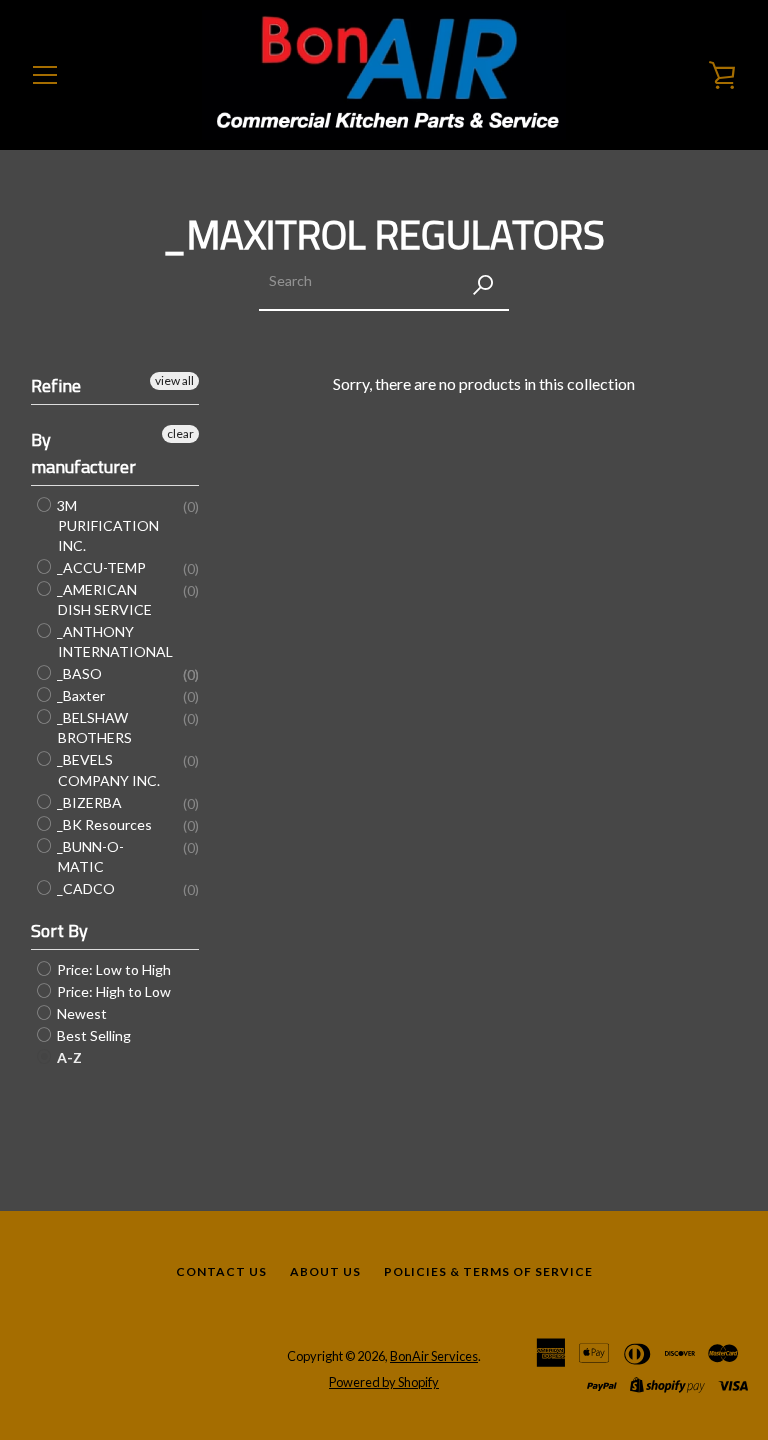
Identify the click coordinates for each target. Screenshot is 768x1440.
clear (180, 433)
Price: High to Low (112, 991)
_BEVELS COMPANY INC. (107, 770)
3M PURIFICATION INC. (106, 525)
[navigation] (45, 75)
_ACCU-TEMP (100, 567)
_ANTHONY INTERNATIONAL (113, 641)
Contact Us (221, 1271)
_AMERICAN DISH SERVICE (103, 599)
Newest (80, 1013)
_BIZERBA (88, 802)
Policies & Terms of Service (488, 1271)
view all (174, 380)
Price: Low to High (112, 969)
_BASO (78, 673)
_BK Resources (103, 824)
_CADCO (84, 888)
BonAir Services (434, 1356)
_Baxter (79, 695)
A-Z (68, 1057)
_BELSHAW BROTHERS (93, 727)
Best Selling (92, 1035)
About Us (325, 1271)
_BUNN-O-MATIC (89, 856)
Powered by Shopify (384, 1382)
